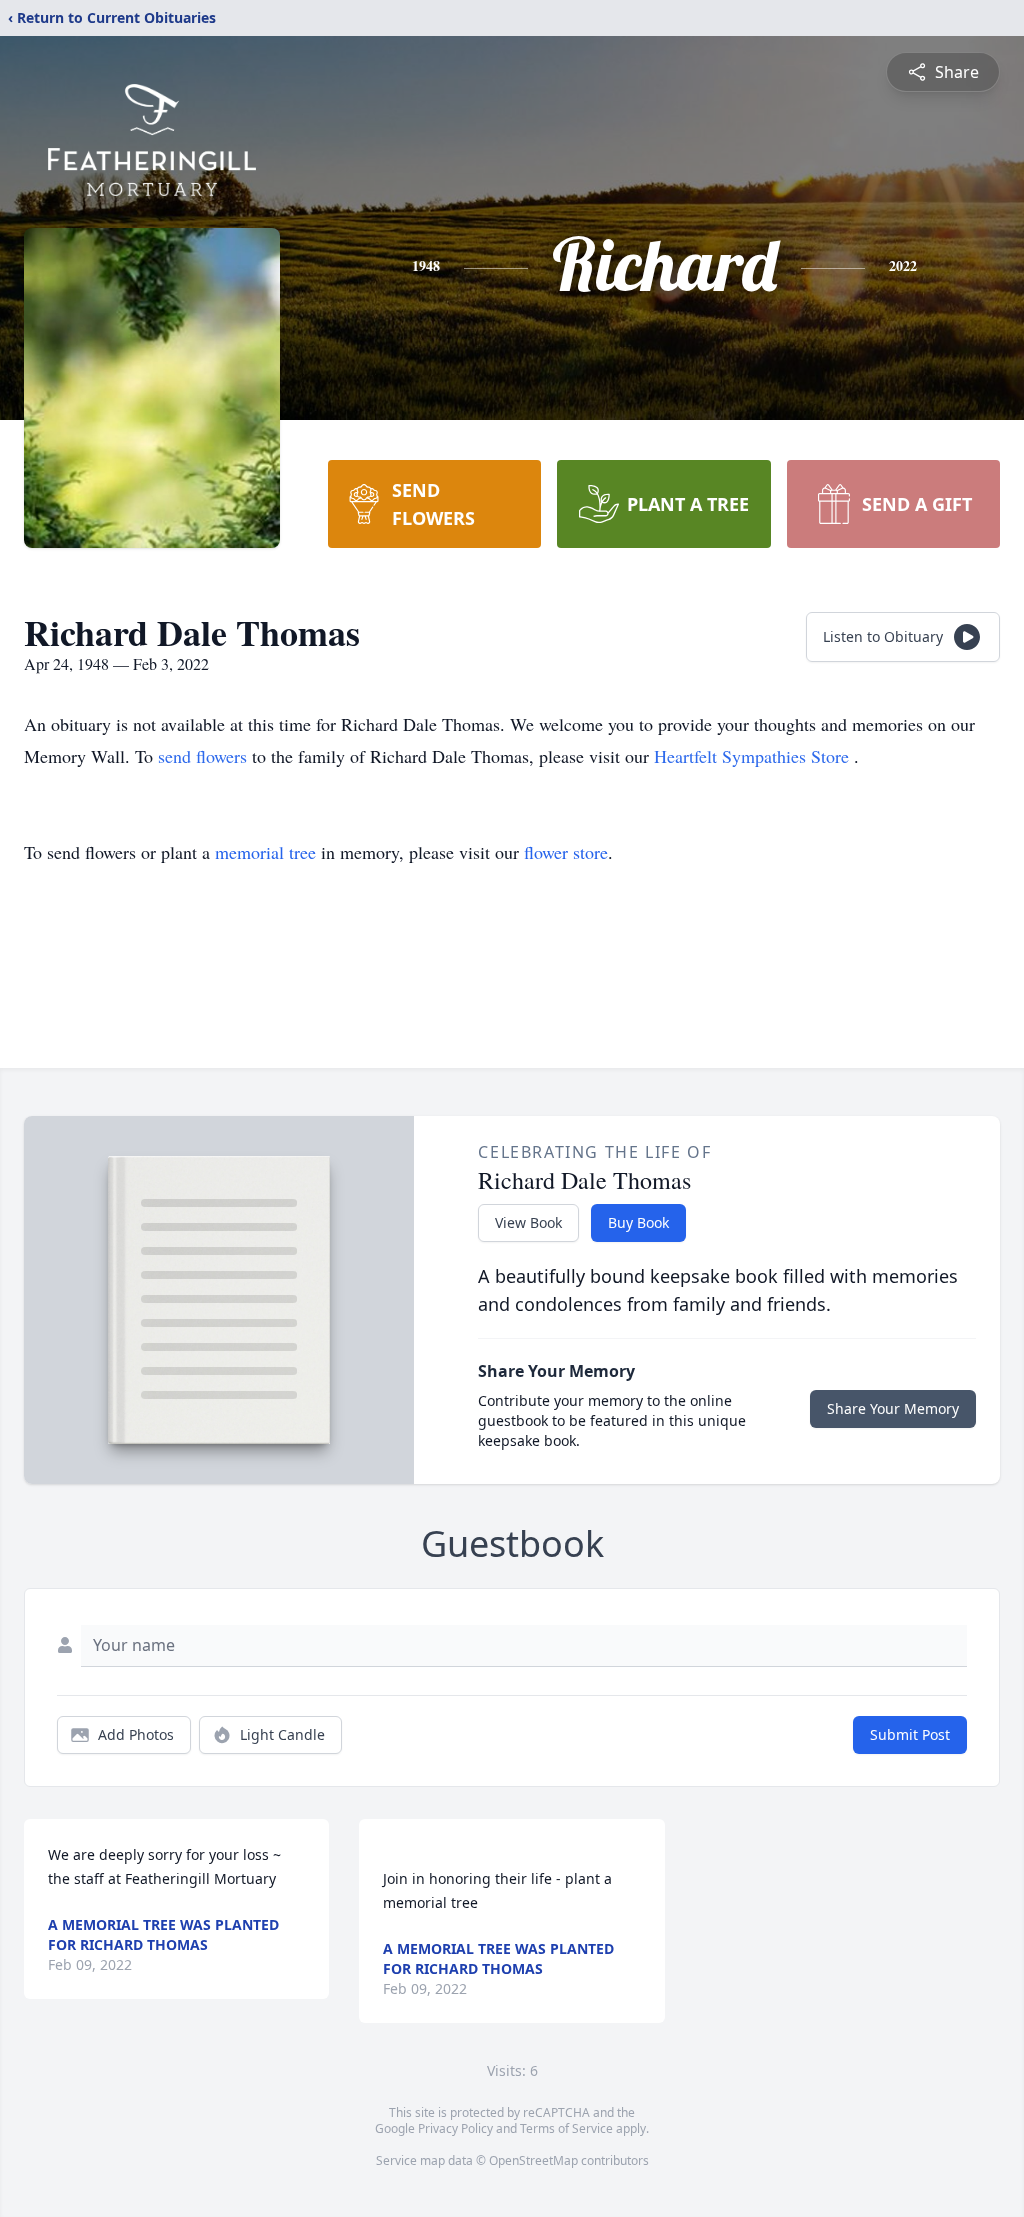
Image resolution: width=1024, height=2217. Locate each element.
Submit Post (910, 1734)
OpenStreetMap (533, 2160)
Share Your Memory (893, 1408)
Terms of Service (566, 2128)
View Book (528, 1222)
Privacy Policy (455, 2128)
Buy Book (638, 1222)
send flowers (205, 756)
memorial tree (265, 852)
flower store (566, 852)
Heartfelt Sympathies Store (754, 756)
